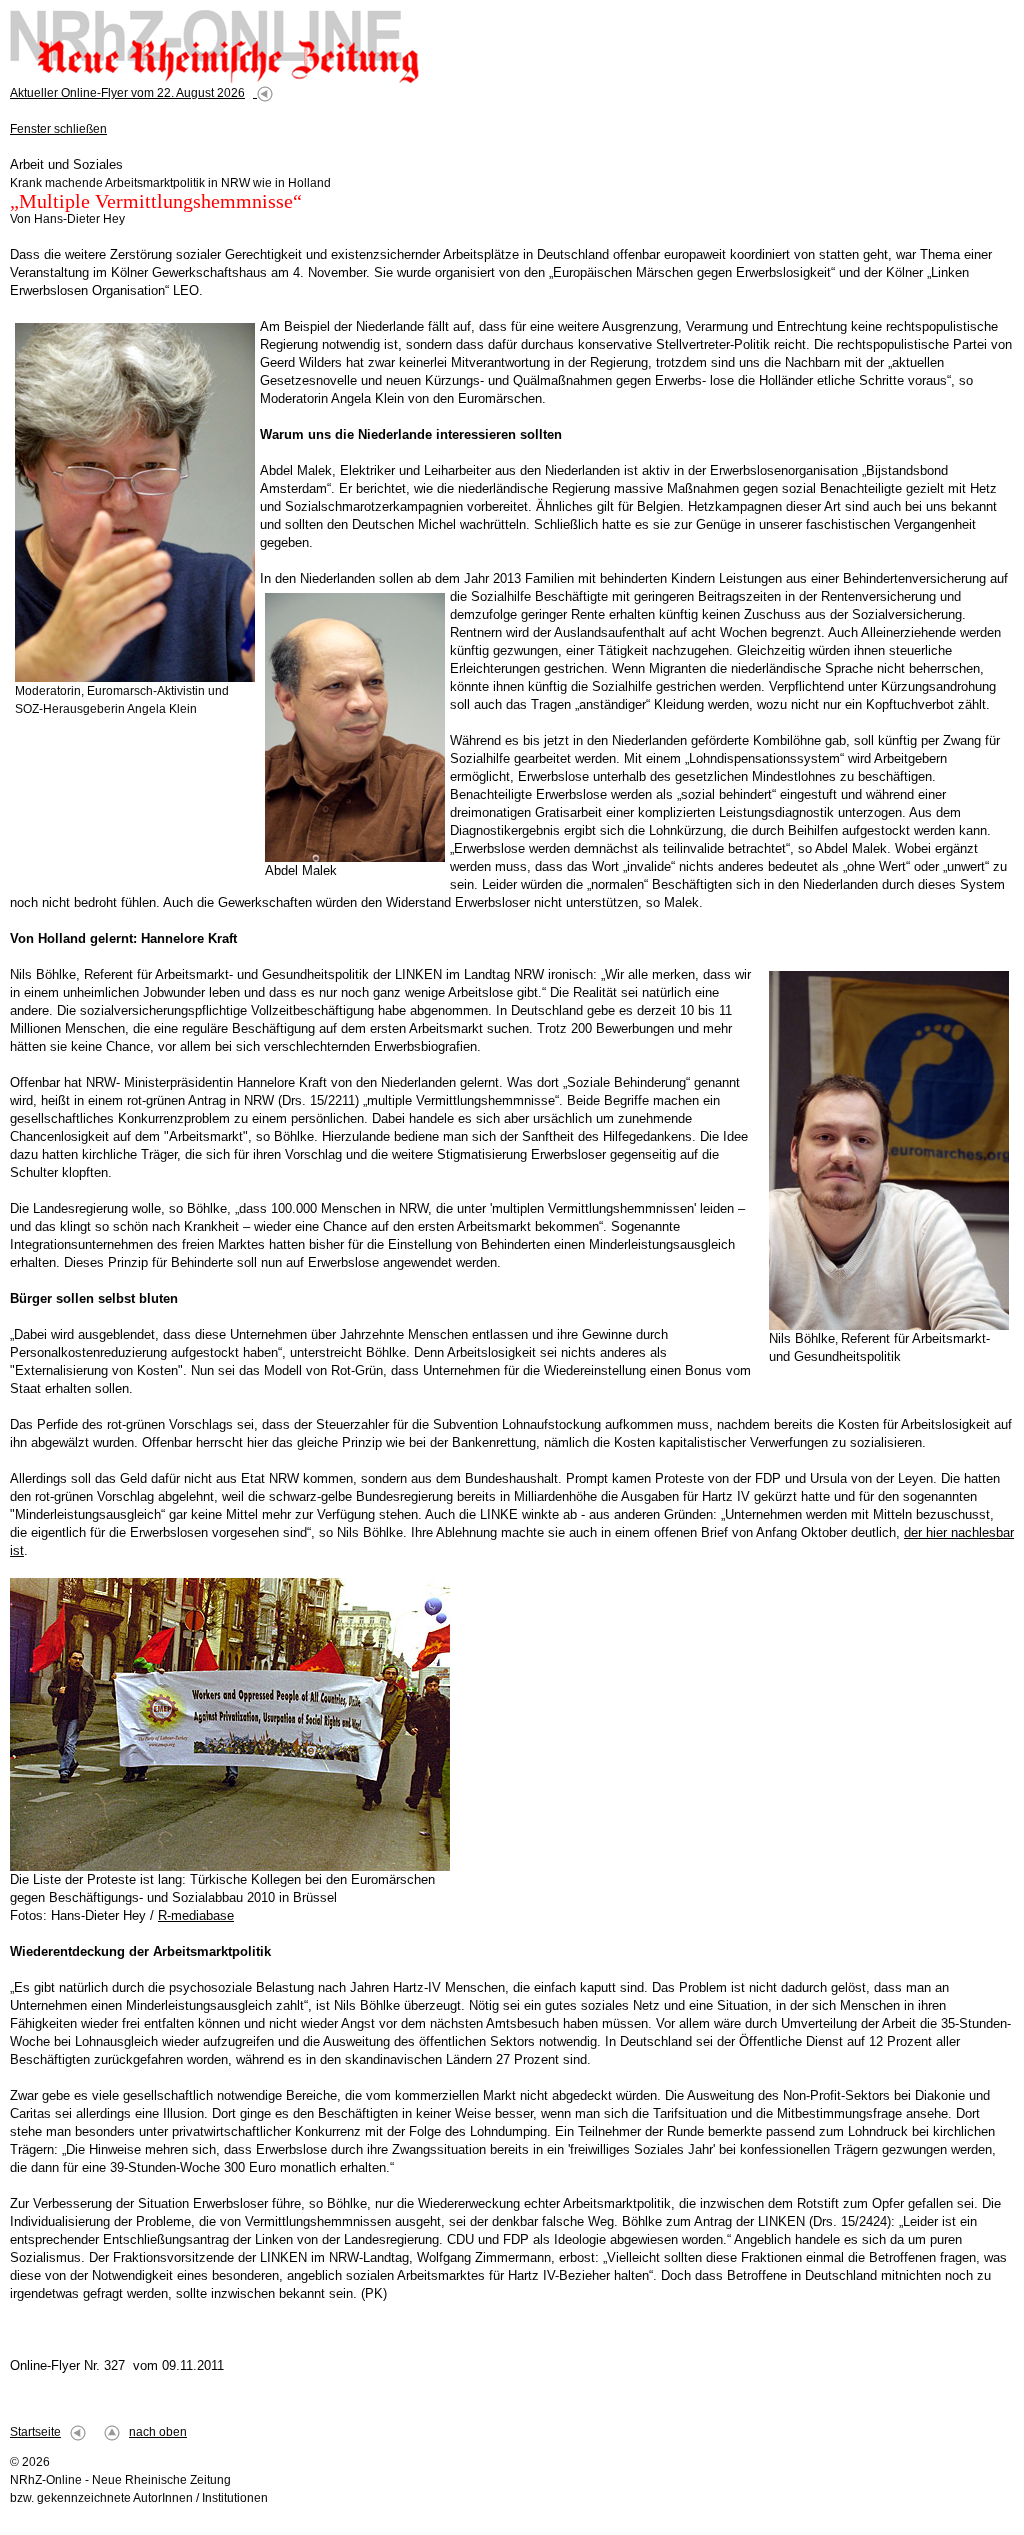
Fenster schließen (58, 129)
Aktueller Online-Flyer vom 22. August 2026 (127, 93)
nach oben (158, 2432)
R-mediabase (196, 1915)
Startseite (35, 2432)
